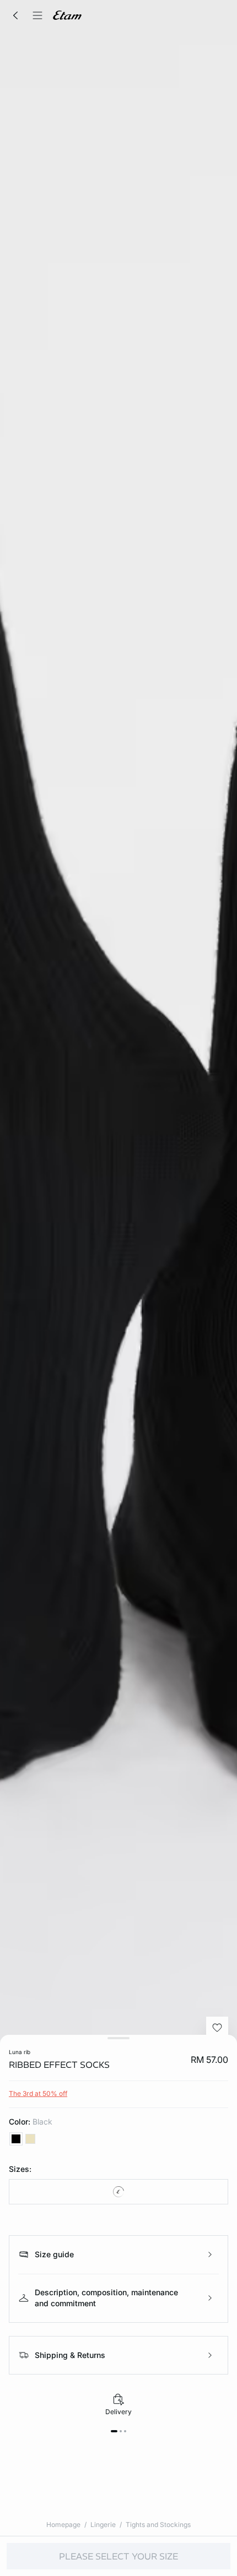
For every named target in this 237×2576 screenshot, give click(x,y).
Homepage (63, 2525)
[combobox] (118, 2192)
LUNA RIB (20, 2052)
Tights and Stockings (158, 2525)
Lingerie (103, 2525)
